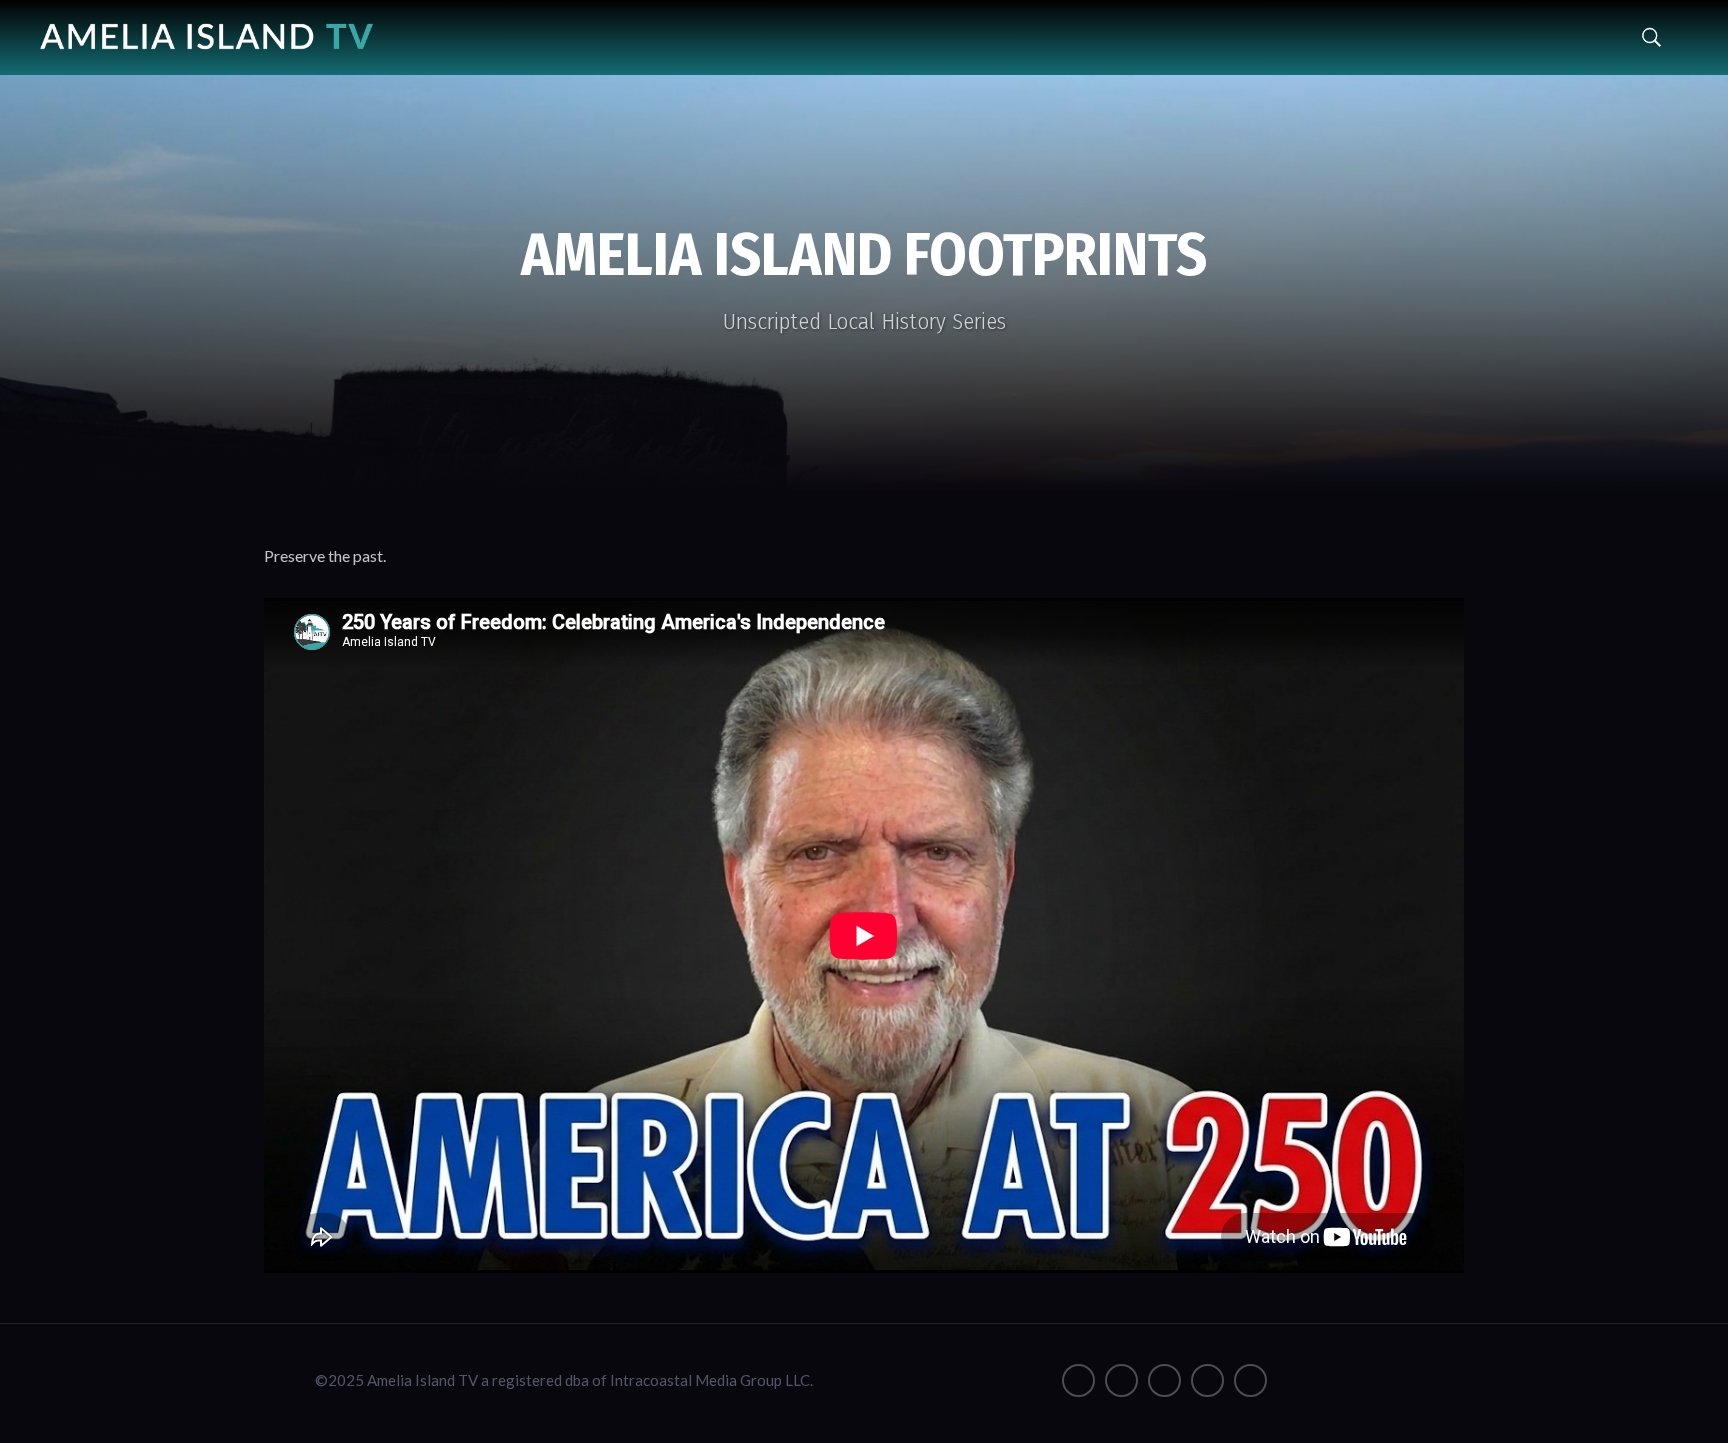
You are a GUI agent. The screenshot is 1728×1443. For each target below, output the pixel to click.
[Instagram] (1121, 1380)
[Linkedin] (1250, 1380)
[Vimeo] (1207, 1380)
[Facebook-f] (1078, 1380)
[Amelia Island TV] (206, 29)
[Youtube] (1164, 1380)
